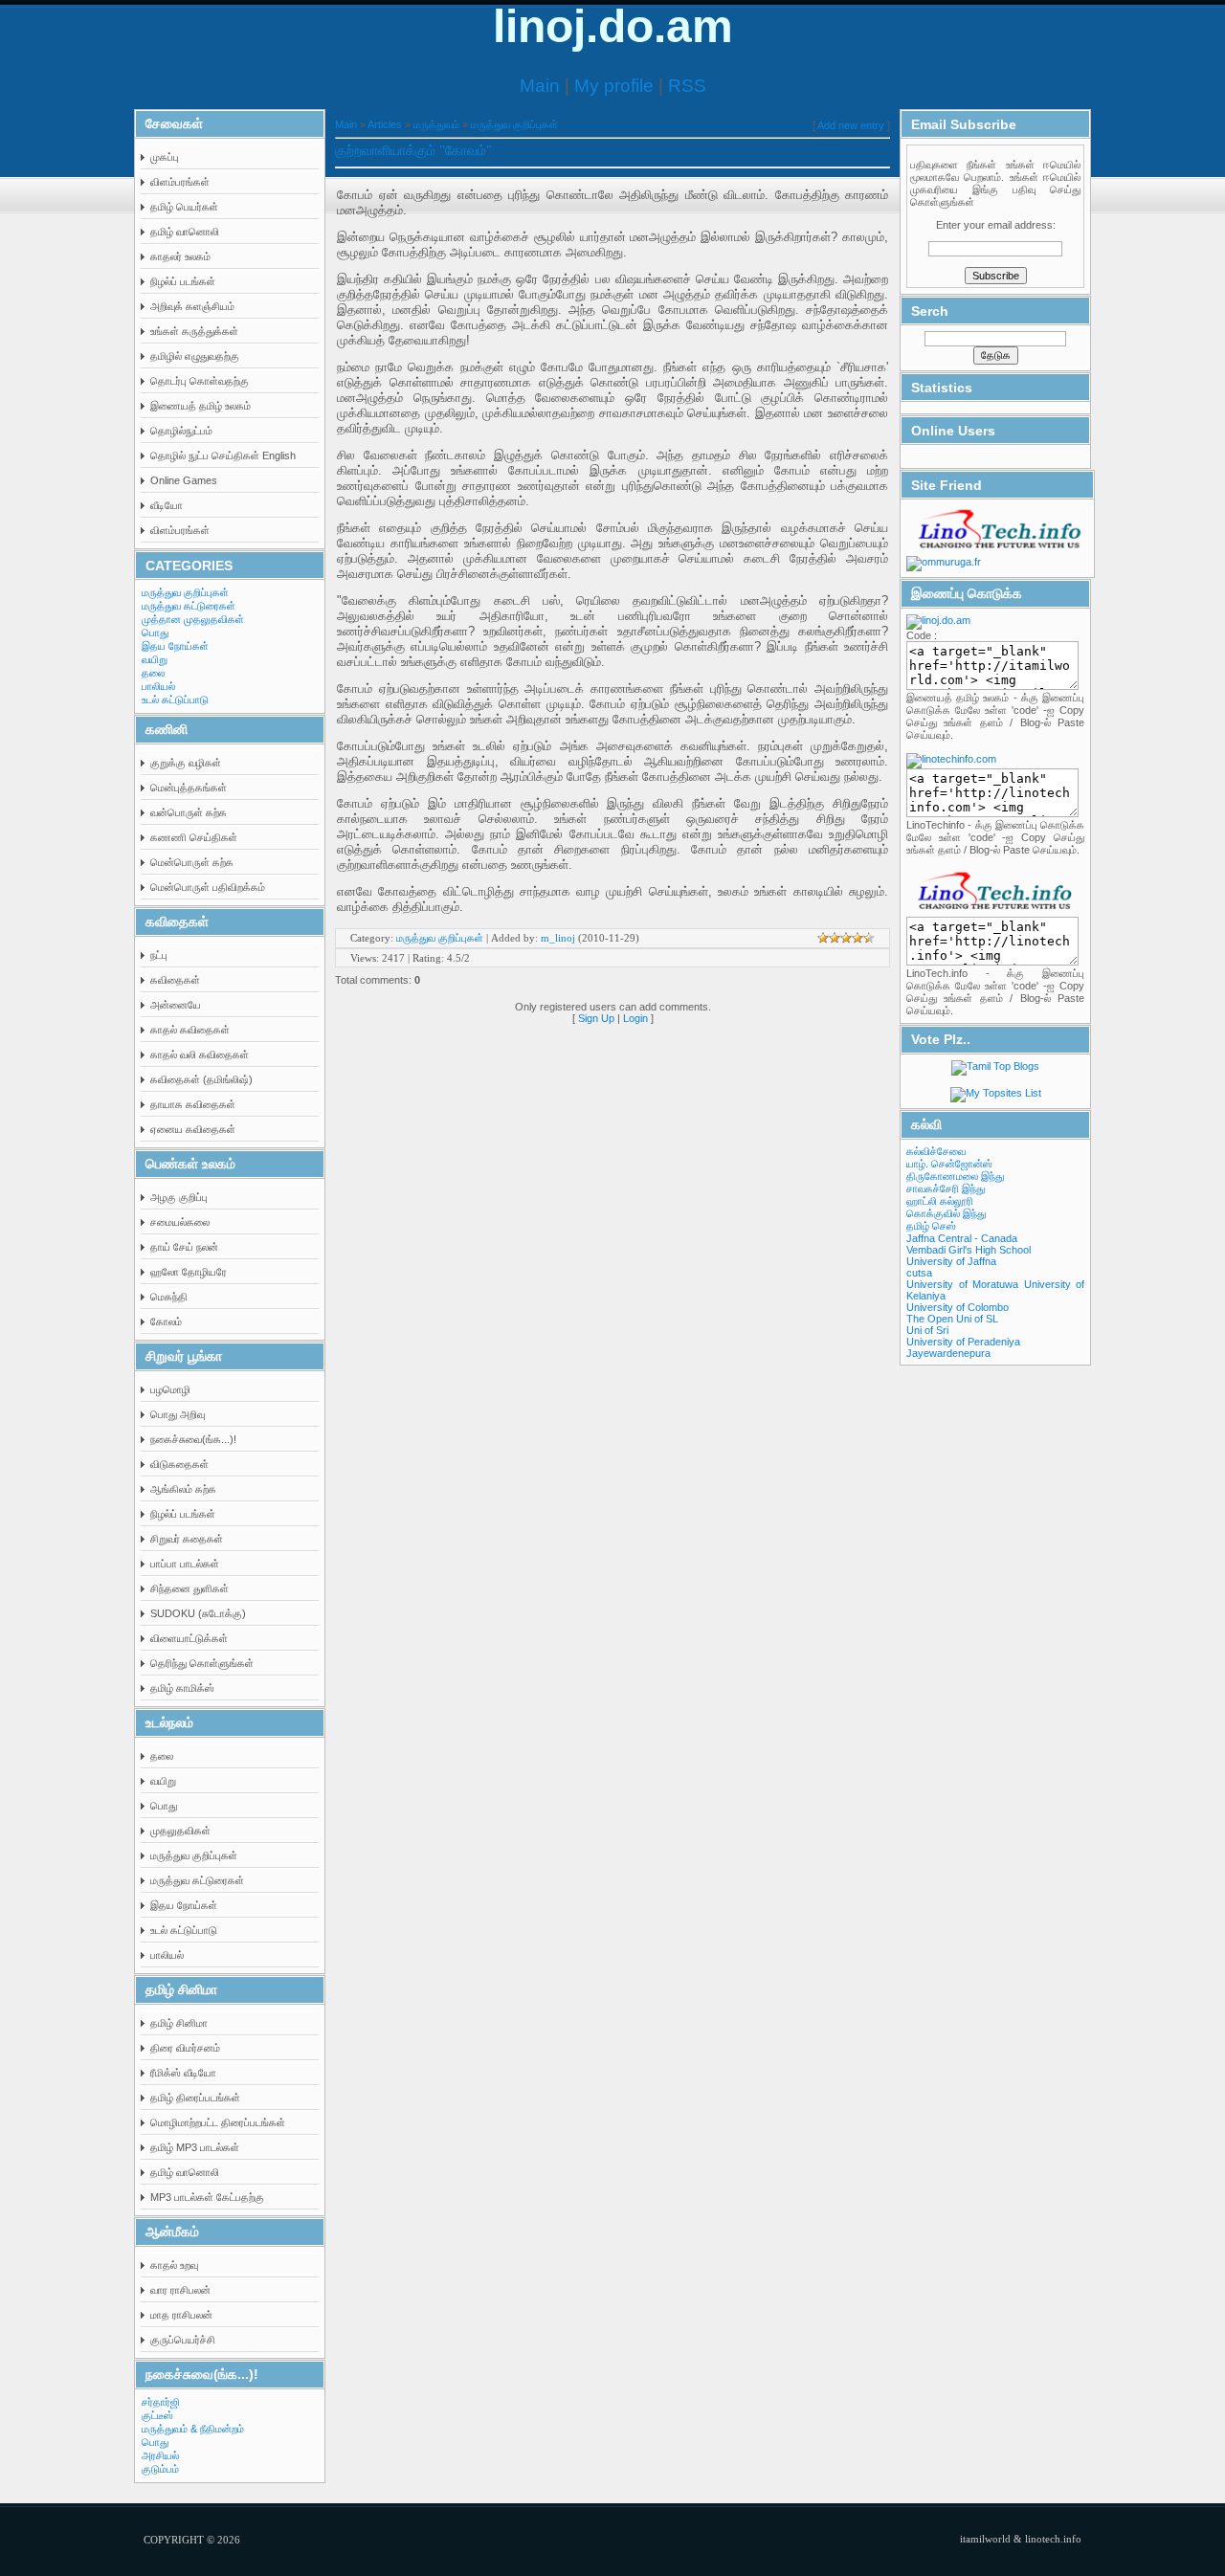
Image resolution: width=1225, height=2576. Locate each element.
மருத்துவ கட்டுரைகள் (189, 606)
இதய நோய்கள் (175, 646)
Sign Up (596, 1018)
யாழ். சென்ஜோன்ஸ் (949, 1164)
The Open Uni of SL (952, 1319)
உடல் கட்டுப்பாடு (175, 700)
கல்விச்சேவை (936, 1151)
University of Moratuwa (962, 1284)
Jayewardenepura (948, 1353)
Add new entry (851, 125)
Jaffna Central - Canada (962, 1238)
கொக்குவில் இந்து (946, 1213)
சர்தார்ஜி (161, 2402)
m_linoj (558, 938)
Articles (385, 124)
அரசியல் (160, 2455)
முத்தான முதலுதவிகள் (193, 619)
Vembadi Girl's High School (969, 1250)
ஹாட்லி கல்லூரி (940, 1201)
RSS (687, 86)
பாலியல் (158, 686)
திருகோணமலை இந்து (955, 1176)
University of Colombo (958, 1307)
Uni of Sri (927, 1330)
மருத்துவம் (436, 124)
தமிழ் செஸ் (931, 1226)
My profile (614, 86)
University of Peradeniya (963, 1342)
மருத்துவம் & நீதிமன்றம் (193, 2429)
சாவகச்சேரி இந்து (946, 1188)
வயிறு (155, 659)
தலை (153, 673)
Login (635, 1018)
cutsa (919, 1273)
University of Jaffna (951, 1261)
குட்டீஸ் (157, 2415)
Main (540, 86)
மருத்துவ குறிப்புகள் (185, 592)
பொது (155, 633)
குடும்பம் (160, 2469)
